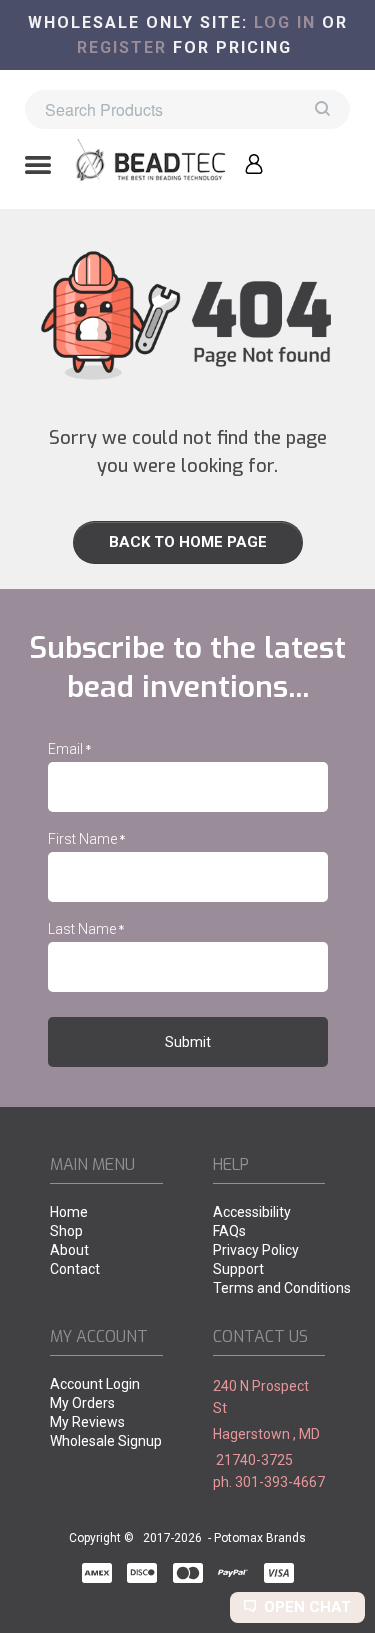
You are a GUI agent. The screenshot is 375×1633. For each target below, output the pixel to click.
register (122, 47)
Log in (285, 22)
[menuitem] (106, 1213)
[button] (38, 167)
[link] (187, 542)
